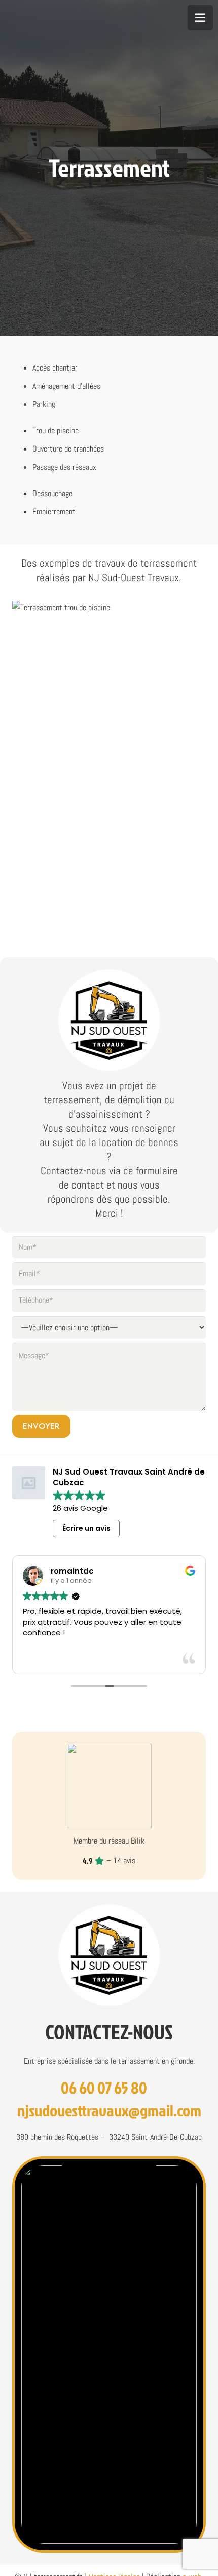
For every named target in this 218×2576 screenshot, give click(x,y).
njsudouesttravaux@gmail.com (109, 2110)
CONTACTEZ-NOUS (109, 2032)
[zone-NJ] (109, 2354)
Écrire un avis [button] (86, 1528)
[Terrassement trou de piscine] (109, 673)
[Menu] (200, 18)
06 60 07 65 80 (104, 2087)
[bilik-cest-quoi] (109, 1786)
